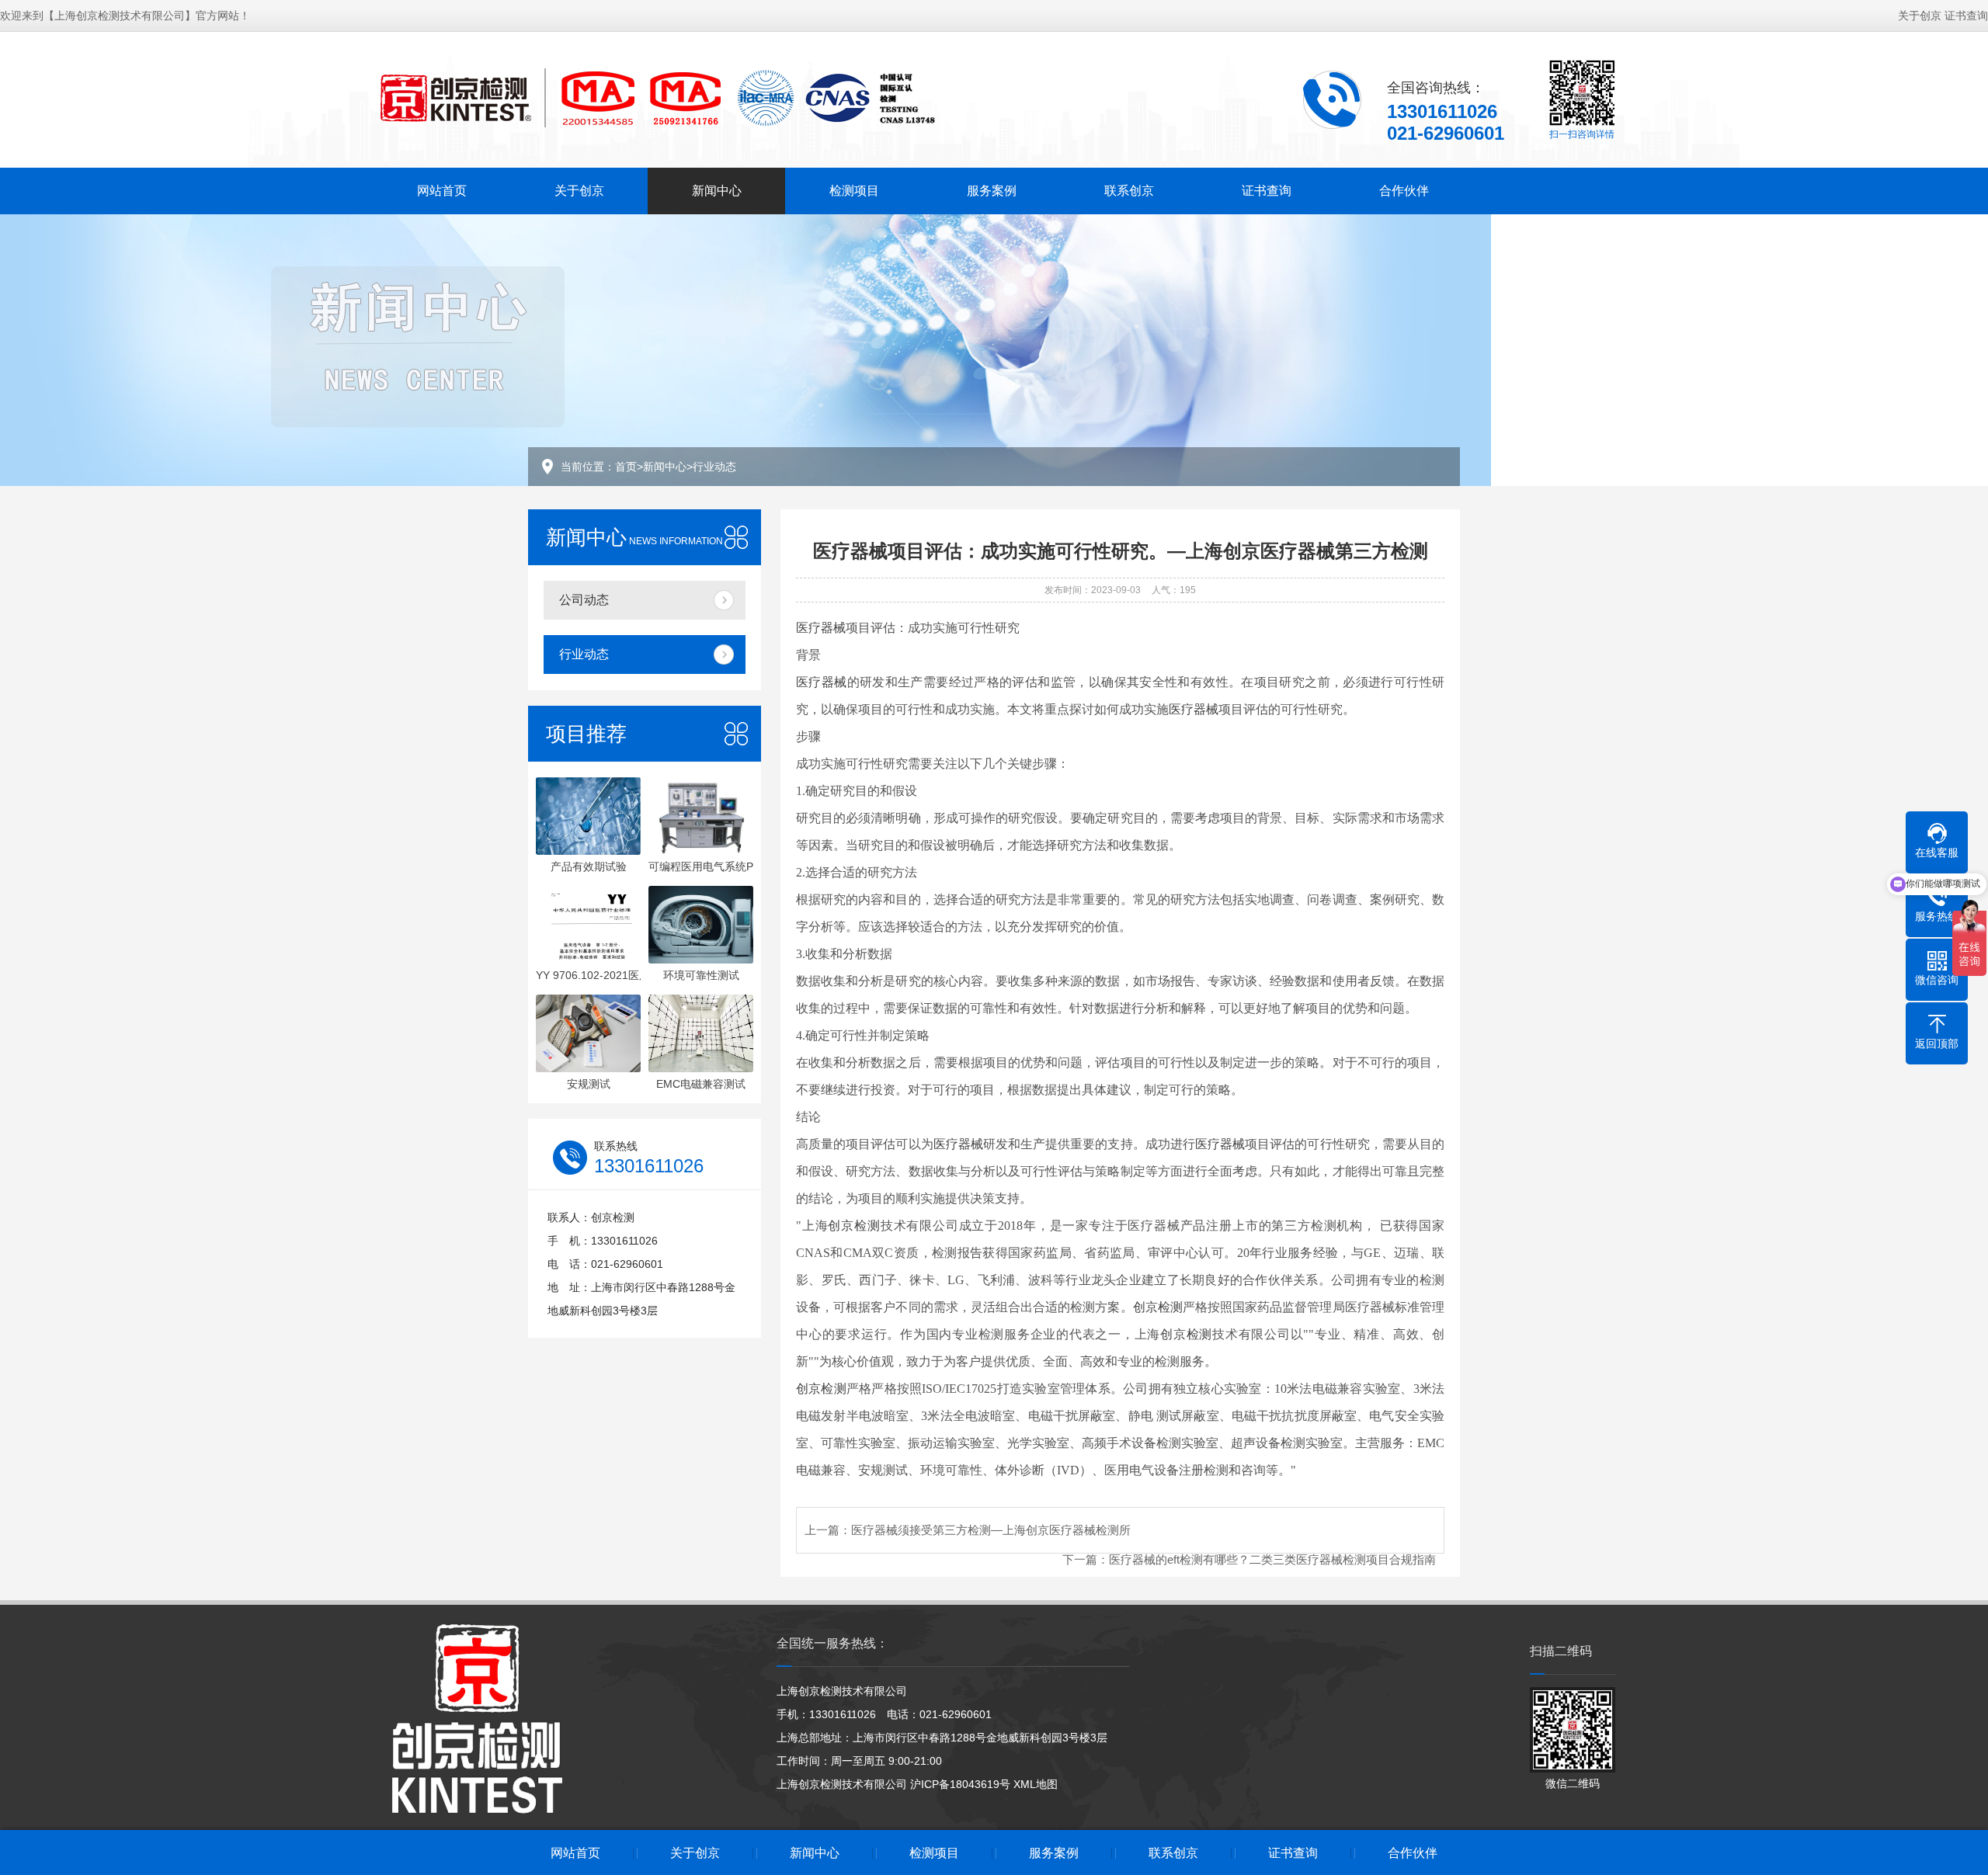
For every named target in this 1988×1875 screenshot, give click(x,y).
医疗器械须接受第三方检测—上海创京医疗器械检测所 (991, 1530)
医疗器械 (821, 628)
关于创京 (1920, 16)
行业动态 (714, 467)
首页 (626, 467)
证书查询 (1966, 16)
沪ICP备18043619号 (960, 1784)
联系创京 (1129, 191)
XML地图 (1036, 1784)
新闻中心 (717, 191)
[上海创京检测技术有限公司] (656, 98)
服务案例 (992, 191)
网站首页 (442, 191)
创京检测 (854, 1226)
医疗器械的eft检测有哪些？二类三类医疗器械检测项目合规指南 (1272, 1559)
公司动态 (584, 600)
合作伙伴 (1404, 191)
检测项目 (854, 191)
